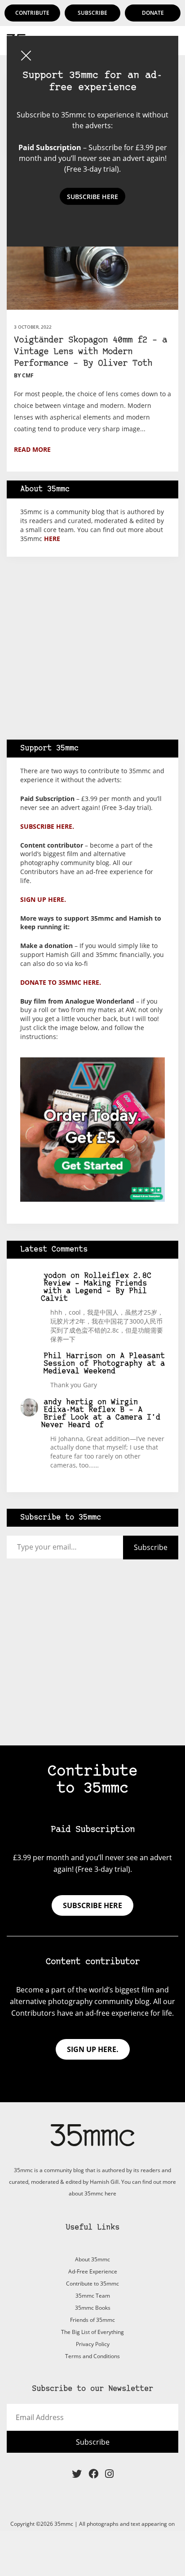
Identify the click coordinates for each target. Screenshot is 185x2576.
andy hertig (68, 1402)
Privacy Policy (93, 2344)
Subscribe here (92, 1905)
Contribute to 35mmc (92, 2284)
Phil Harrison (73, 1356)
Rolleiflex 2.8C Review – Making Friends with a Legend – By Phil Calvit (96, 1287)
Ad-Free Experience (93, 2271)
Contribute (32, 13)
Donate (153, 13)
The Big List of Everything (92, 2332)
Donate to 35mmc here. (61, 982)
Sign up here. (43, 899)
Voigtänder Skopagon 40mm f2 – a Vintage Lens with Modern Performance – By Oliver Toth (90, 352)
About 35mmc (92, 2259)
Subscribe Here (92, 197)
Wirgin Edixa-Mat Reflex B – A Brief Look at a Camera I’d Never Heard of (101, 1414)
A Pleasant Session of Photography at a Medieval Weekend (104, 1364)
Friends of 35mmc (92, 2320)
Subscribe (92, 13)
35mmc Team (93, 2296)
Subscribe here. (47, 826)
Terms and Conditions (92, 2356)
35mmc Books (93, 2308)
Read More (32, 449)
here (52, 539)
